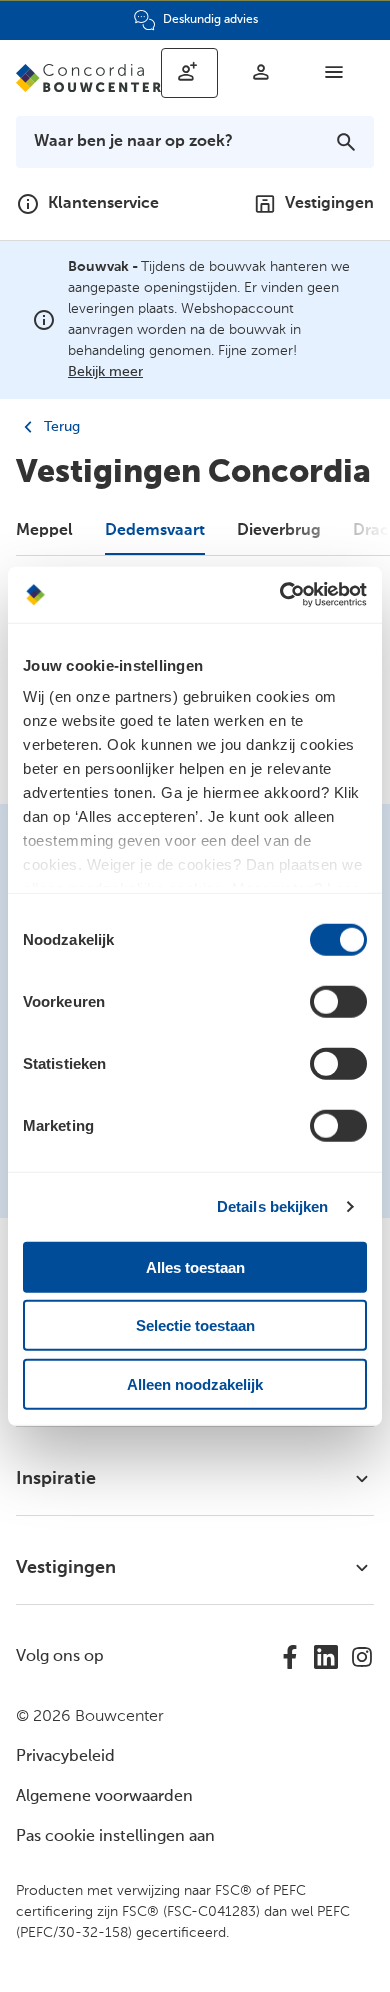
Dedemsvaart (155, 531)
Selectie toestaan (195, 1325)
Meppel (44, 531)
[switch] (338, 1001)
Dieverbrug (279, 531)
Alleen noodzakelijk (195, 1383)
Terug (60, 427)
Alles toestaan (195, 1266)
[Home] (88, 78)
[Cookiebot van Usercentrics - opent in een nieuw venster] (280, 595)
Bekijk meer (105, 372)
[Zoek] (346, 142)
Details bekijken (273, 1206)
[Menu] (334, 72)
